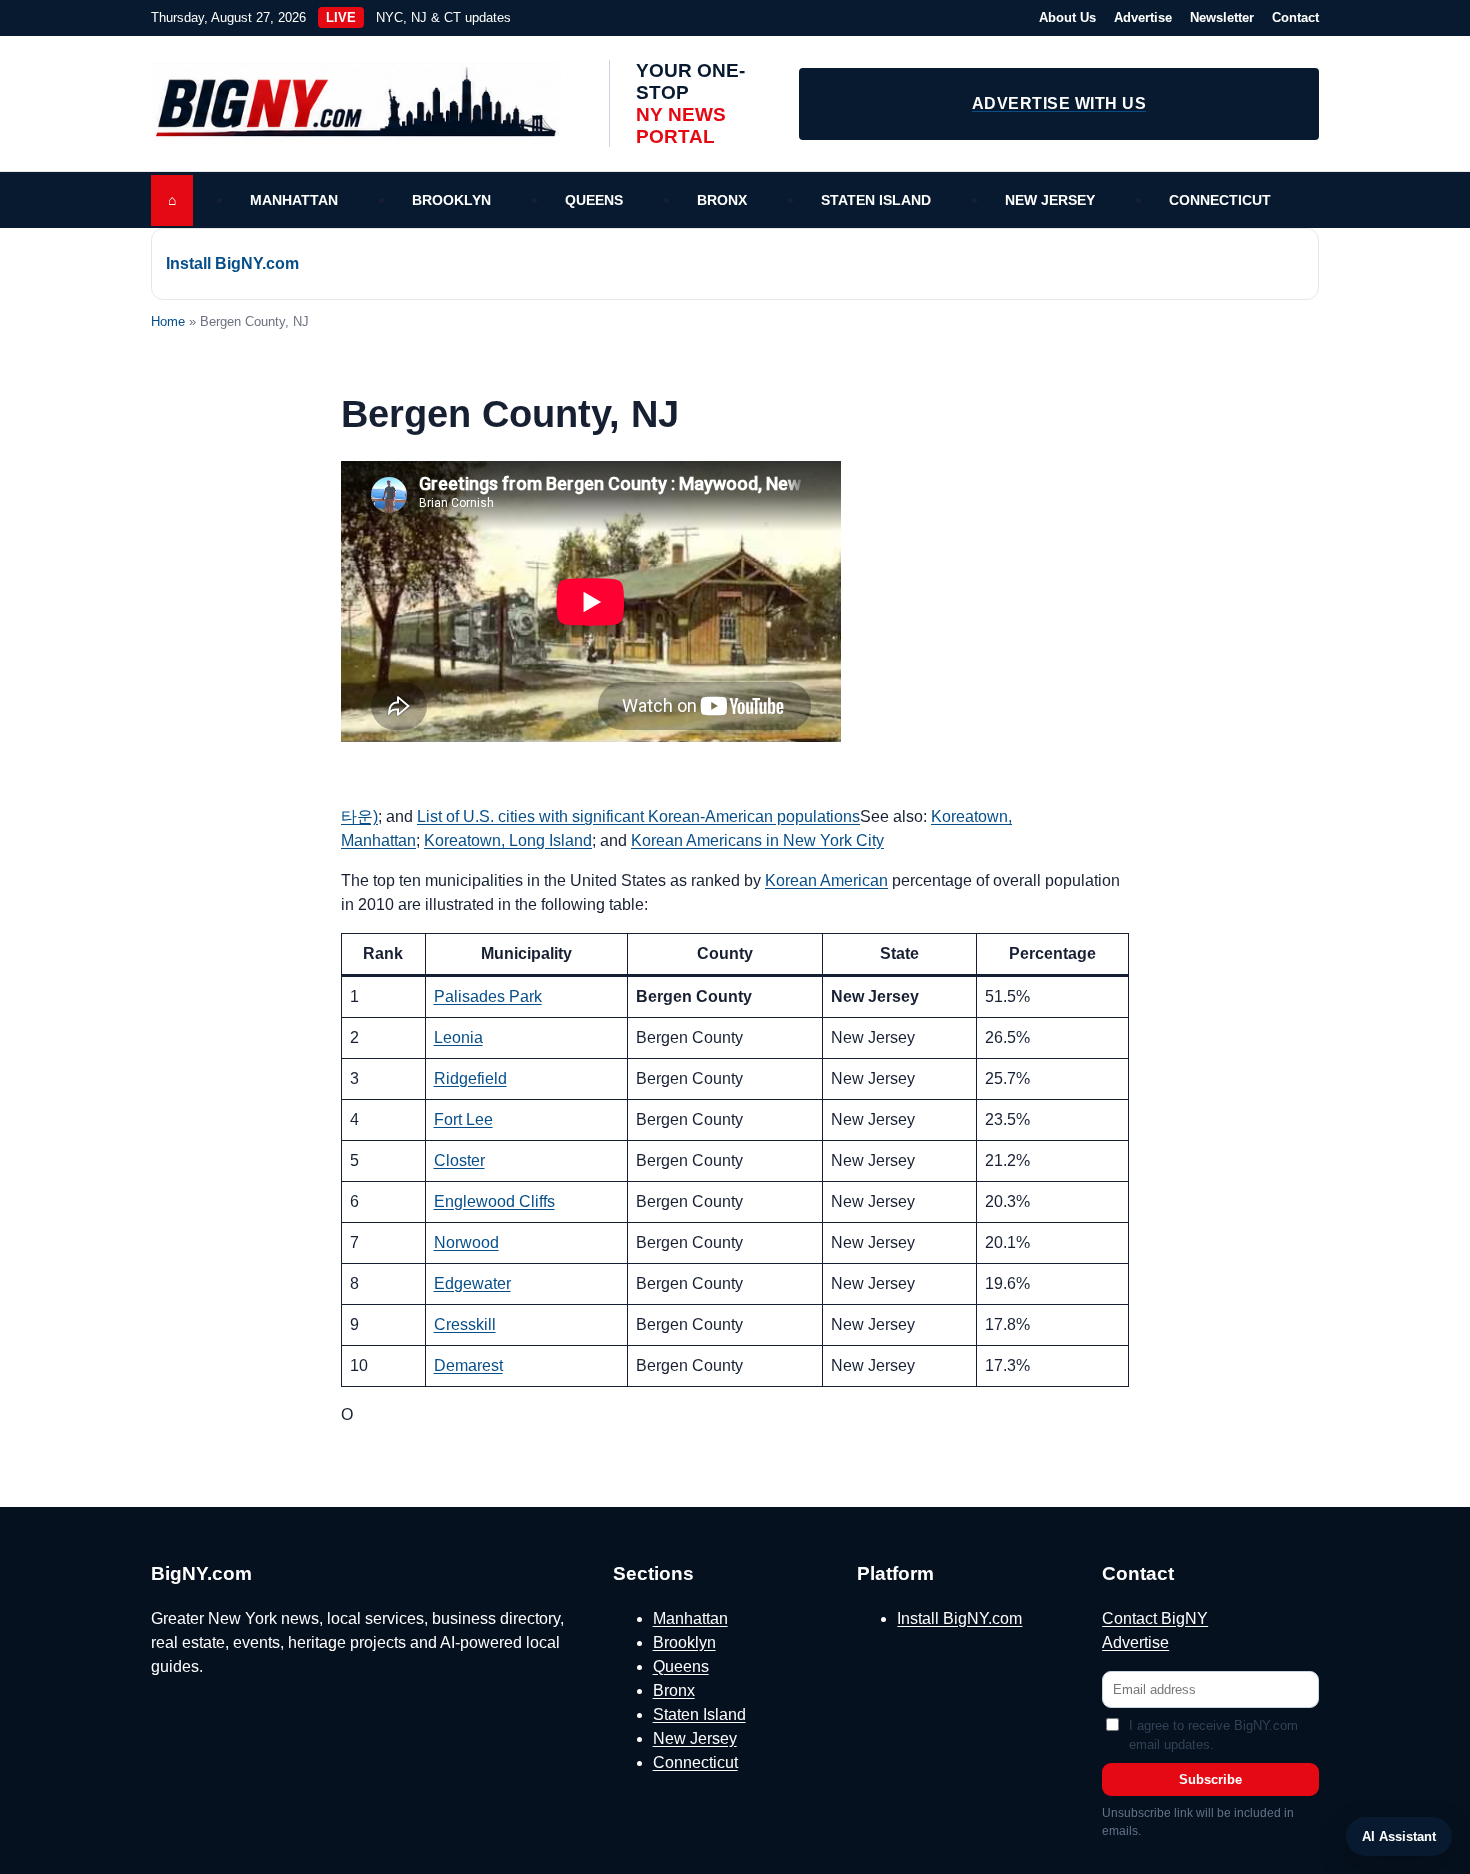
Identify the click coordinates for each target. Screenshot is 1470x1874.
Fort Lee (463, 1119)
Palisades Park (488, 996)
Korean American (826, 880)
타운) (359, 816)
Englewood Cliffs (494, 1201)
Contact (1295, 17)
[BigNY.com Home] (366, 104)
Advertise (1143, 17)
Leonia (458, 1037)
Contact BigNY (1155, 1618)
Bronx (722, 200)
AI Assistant (1399, 1836)
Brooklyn (451, 200)
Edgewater (472, 1283)
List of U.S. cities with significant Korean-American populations (638, 816)
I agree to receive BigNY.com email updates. (1213, 1735)
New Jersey (1050, 200)
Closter (459, 1160)
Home (168, 321)
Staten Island (876, 200)
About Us (1067, 17)
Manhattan (294, 200)
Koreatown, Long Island (508, 840)
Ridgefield (470, 1078)
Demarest (468, 1365)
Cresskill (465, 1324)
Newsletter (1222, 17)
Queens (594, 200)
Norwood (466, 1242)
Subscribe (1210, 1779)
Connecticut (1220, 200)
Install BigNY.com (232, 263)
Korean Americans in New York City (757, 840)
